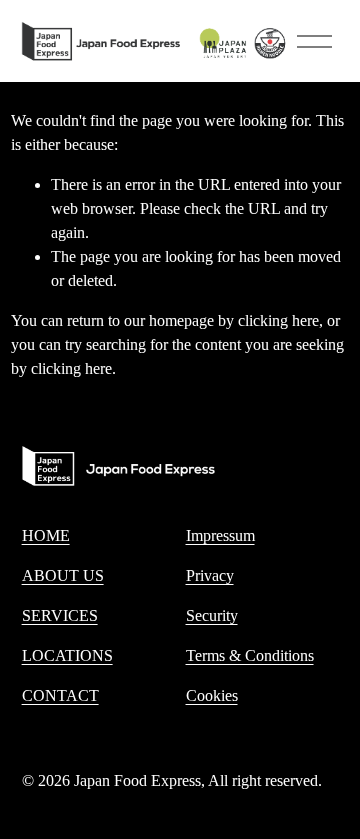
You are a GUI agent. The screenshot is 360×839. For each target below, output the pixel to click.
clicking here (278, 320)
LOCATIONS (67, 655)
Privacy (210, 575)
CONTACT (60, 695)
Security (212, 615)
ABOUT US (63, 575)
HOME (46, 535)
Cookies (212, 695)
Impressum (220, 535)
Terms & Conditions (250, 655)
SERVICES (60, 615)
